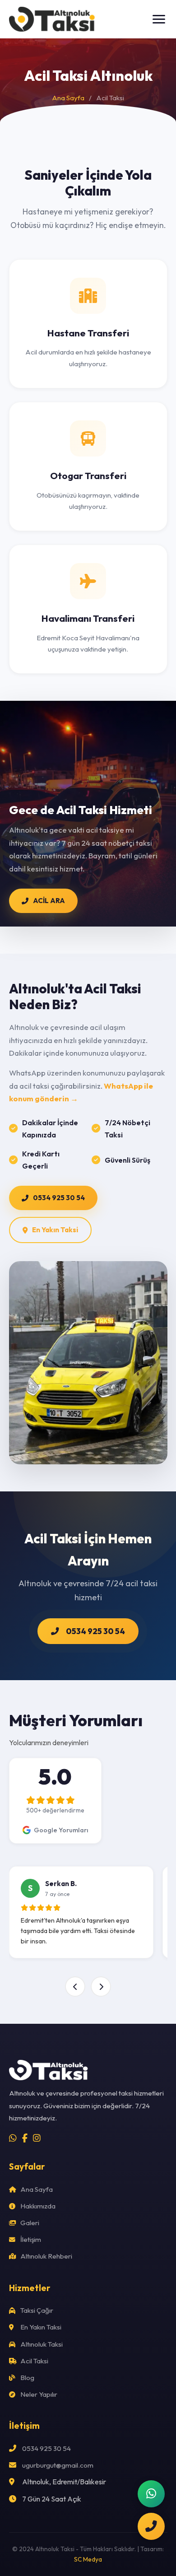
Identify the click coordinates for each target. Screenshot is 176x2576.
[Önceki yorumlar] (75, 1987)
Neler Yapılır (38, 2394)
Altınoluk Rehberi (46, 2256)
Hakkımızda (37, 2206)
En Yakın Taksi (55, 1230)
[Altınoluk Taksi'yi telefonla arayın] (151, 2526)
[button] (159, 19)
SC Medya (88, 2559)
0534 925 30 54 (59, 1198)
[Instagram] (37, 2138)
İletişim (30, 2239)
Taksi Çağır (36, 2310)
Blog (27, 2378)
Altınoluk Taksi (41, 2344)
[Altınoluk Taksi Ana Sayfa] (53, 19)
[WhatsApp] (13, 2138)
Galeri (29, 2223)
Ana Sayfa (68, 98)
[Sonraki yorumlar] (101, 1987)
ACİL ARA (49, 901)
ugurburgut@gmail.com (58, 2465)
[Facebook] (25, 2138)
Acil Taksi (34, 2361)
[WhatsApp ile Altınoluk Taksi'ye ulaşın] (151, 2494)
